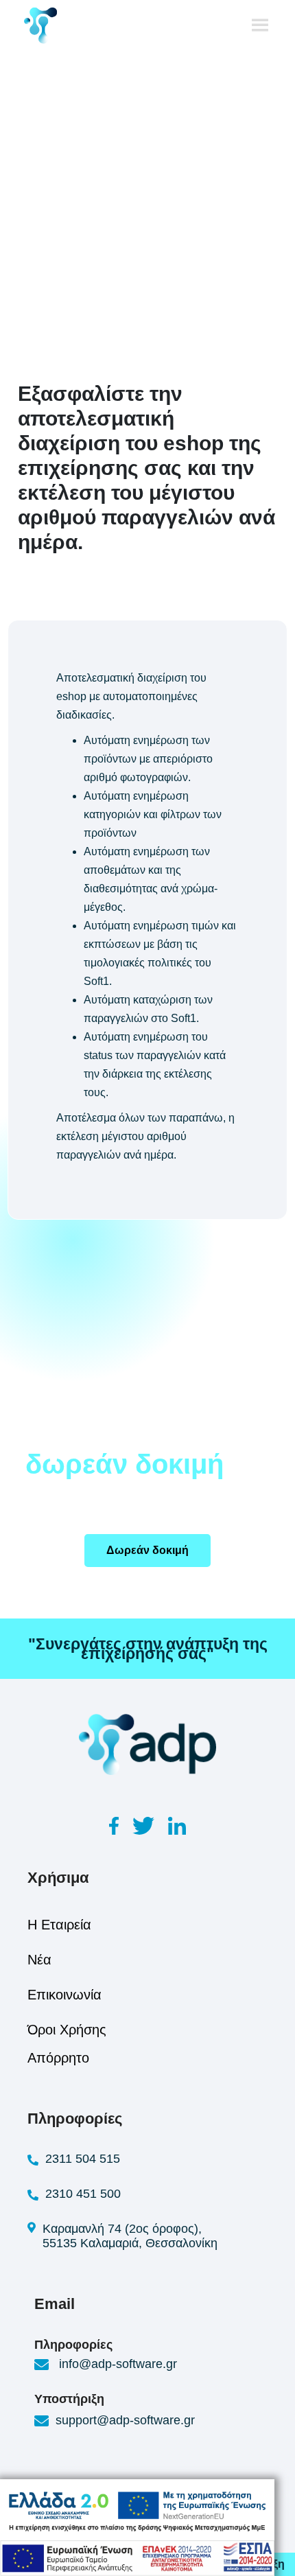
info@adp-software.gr (116, 2364)
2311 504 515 (83, 2159)
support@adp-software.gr (125, 2420)
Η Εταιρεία (59, 1925)
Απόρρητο (58, 2058)
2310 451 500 (83, 2194)
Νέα (39, 1960)
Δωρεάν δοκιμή (147, 1550)
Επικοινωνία (64, 1995)
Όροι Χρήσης (67, 2030)
